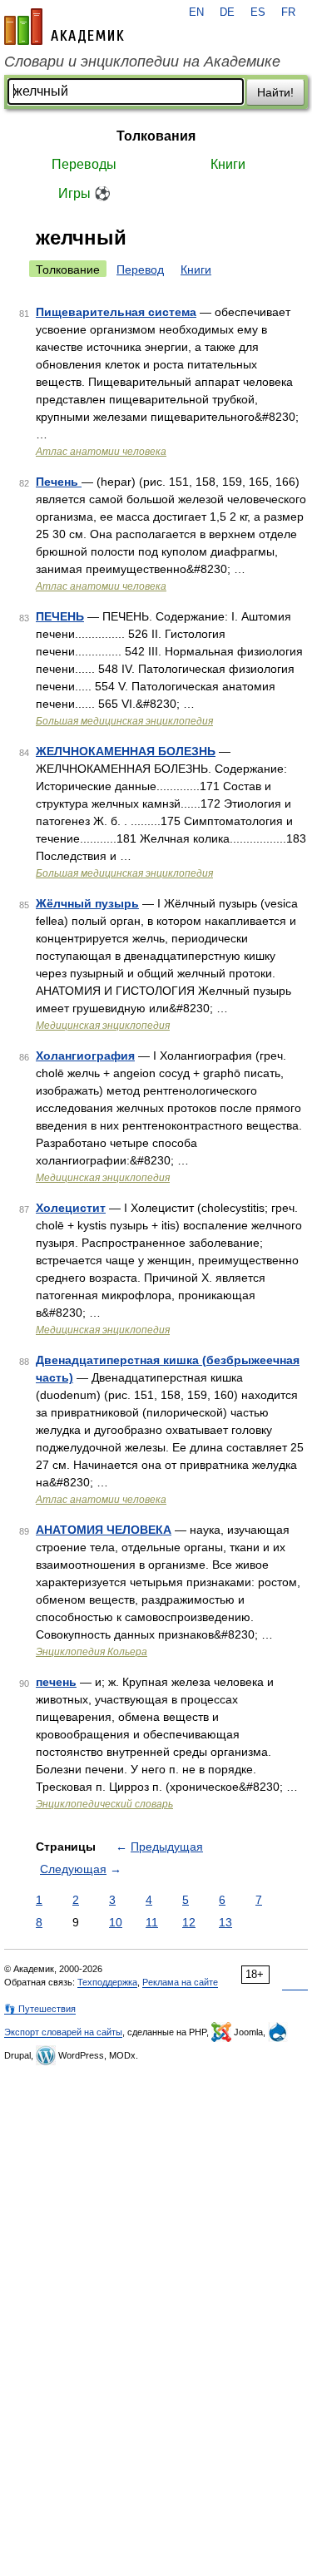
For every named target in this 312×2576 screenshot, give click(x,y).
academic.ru (64, 27)
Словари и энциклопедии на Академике (142, 62)
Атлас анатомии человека (101, 452)
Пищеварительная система (116, 312)
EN (196, 12)
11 (152, 1922)
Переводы (84, 164)
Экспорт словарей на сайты (63, 2032)
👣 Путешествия (40, 2009)
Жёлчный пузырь (87, 903)
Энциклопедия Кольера (92, 1652)
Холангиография (85, 1056)
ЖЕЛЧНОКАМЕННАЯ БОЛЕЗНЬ (126, 751)
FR (288, 12)
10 (116, 1922)
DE (227, 12)
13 (225, 1922)
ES (258, 12)
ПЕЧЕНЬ (60, 616)
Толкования (156, 136)
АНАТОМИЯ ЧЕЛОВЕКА (104, 1530)
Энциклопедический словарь (104, 1804)
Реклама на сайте (180, 1982)
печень (56, 1682)
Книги (228, 164)
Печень (59, 482)
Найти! (275, 92)
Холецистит (71, 1208)
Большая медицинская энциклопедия (124, 721)
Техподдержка (107, 1982)
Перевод (140, 269)
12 (189, 1922)
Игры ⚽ (84, 193)
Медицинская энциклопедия (103, 1026)
